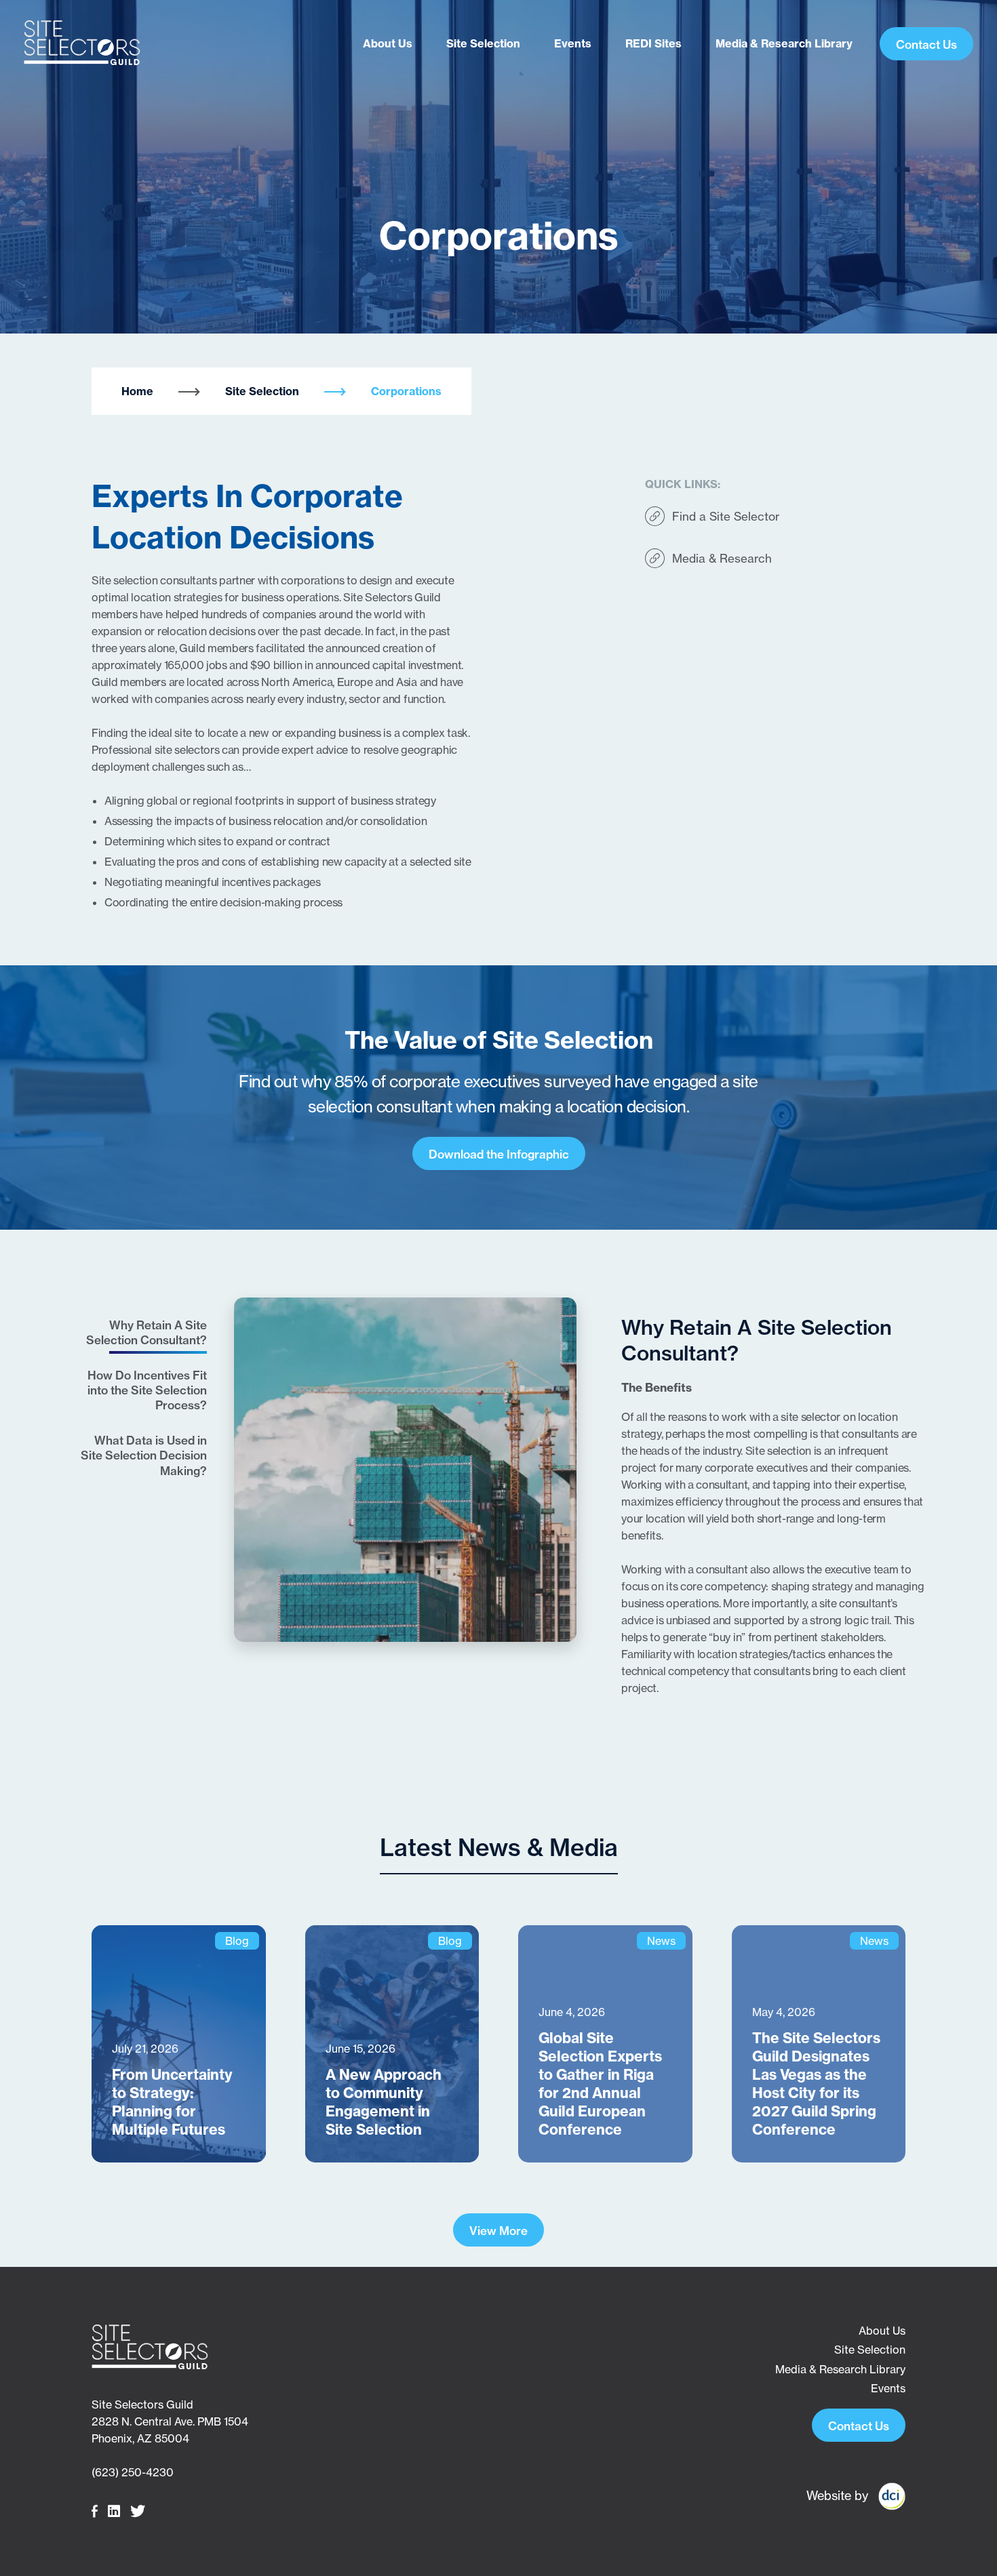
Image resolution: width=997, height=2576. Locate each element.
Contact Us (926, 44)
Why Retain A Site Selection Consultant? (146, 1332)
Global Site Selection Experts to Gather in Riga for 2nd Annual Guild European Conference (600, 2084)
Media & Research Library (784, 43)
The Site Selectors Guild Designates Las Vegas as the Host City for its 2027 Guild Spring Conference (816, 2084)
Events (573, 43)
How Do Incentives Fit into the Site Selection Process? (147, 1390)
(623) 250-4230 (133, 2472)
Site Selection (483, 43)
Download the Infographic (499, 1154)
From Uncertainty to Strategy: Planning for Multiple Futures (172, 2102)
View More (498, 2231)
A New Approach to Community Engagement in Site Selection (384, 2102)
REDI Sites (653, 43)
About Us (388, 43)
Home (137, 391)
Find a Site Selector (726, 516)
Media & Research (722, 558)
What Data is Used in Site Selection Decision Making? (144, 1455)
